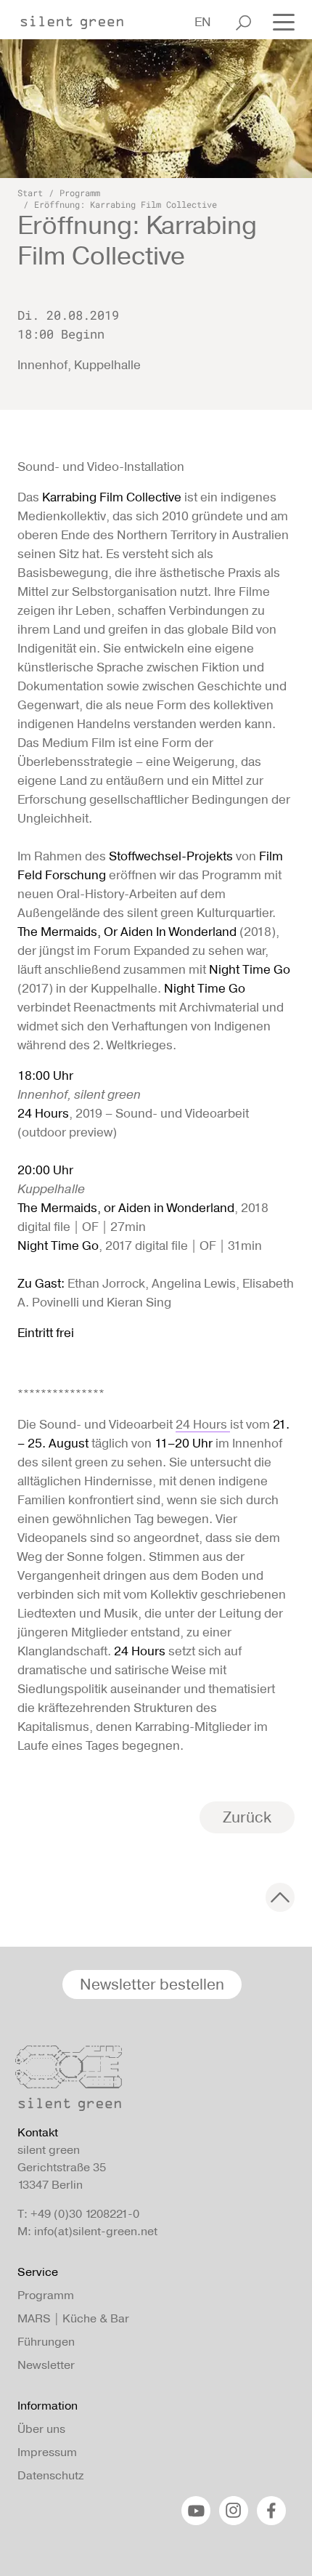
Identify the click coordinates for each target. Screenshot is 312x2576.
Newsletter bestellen (152, 1984)
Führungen (46, 2342)
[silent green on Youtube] (196, 2511)
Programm (80, 193)
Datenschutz (50, 2475)
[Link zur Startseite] (79, 18)
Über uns (41, 2429)
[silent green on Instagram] (234, 2511)
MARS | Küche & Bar (73, 2318)
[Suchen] (243, 23)
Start (30, 193)
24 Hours (203, 1424)
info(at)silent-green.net (96, 2231)
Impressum (47, 2452)
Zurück (247, 1817)
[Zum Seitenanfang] (280, 1897)
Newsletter (46, 2365)
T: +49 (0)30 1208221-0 (78, 2214)
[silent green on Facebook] (271, 2511)
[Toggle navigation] (279, 21)
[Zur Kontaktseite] (152, 2082)
